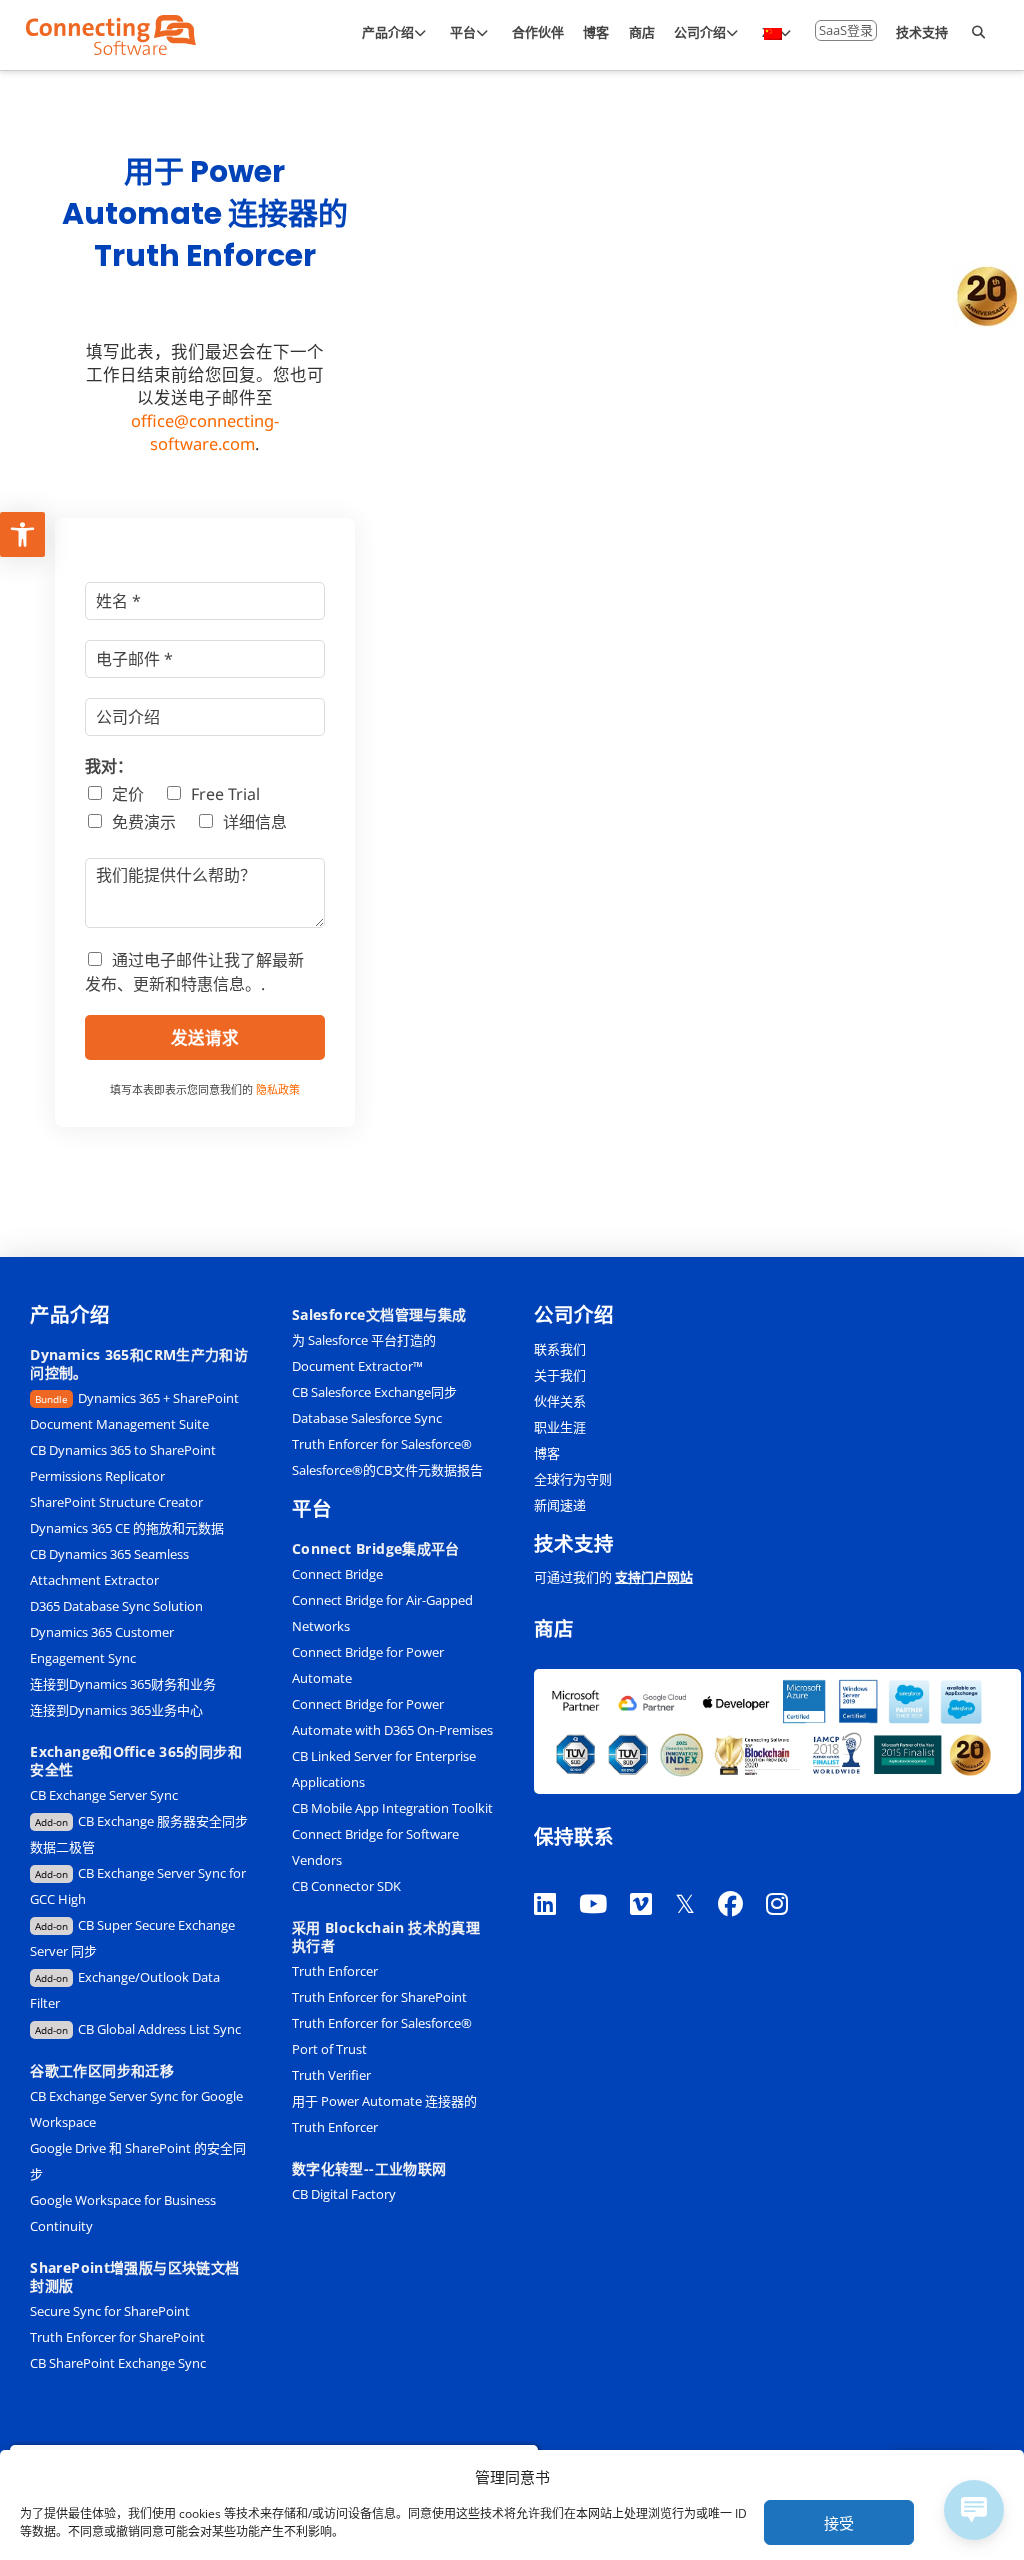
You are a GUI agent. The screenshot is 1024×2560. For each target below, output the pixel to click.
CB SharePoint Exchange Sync (118, 2363)
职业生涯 (560, 1427)
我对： (109, 766)
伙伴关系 (560, 1401)
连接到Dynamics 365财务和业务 (123, 1684)
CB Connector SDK (346, 1886)
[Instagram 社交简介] (788, 1878)
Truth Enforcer (335, 1971)
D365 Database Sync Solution (116, 1606)
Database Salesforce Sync (367, 1418)
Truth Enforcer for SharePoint (117, 2337)
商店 (554, 1629)
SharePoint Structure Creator (116, 1502)
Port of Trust (329, 2049)
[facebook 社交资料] (742, 1878)
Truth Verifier (331, 2075)
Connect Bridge (337, 1574)
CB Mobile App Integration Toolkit (392, 1808)
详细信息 (255, 822)
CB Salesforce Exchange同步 (374, 1392)
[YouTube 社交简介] (604, 1878)
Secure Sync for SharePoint (110, 2311)
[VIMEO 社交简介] (652, 1878)
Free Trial (225, 794)
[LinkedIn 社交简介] (556, 1878)
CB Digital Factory (344, 2194)
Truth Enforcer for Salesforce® (382, 1444)
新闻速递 (560, 1505)
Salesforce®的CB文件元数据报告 (387, 1470)
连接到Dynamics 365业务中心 (118, 1710)
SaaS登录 (846, 30)
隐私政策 (278, 1089)
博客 (547, 1453)
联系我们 (560, 1349)
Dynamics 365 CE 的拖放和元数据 (127, 1528)
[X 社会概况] (696, 1878)
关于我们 (560, 1375)
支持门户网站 (654, 1577)
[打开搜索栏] (979, 35)
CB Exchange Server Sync (104, 1795)
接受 (839, 2523)
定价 (128, 794)
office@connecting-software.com (205, 432)
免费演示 (144, 822)
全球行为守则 (573, 1479)
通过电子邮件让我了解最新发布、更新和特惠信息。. (194, 971)
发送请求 (205, 1037)
